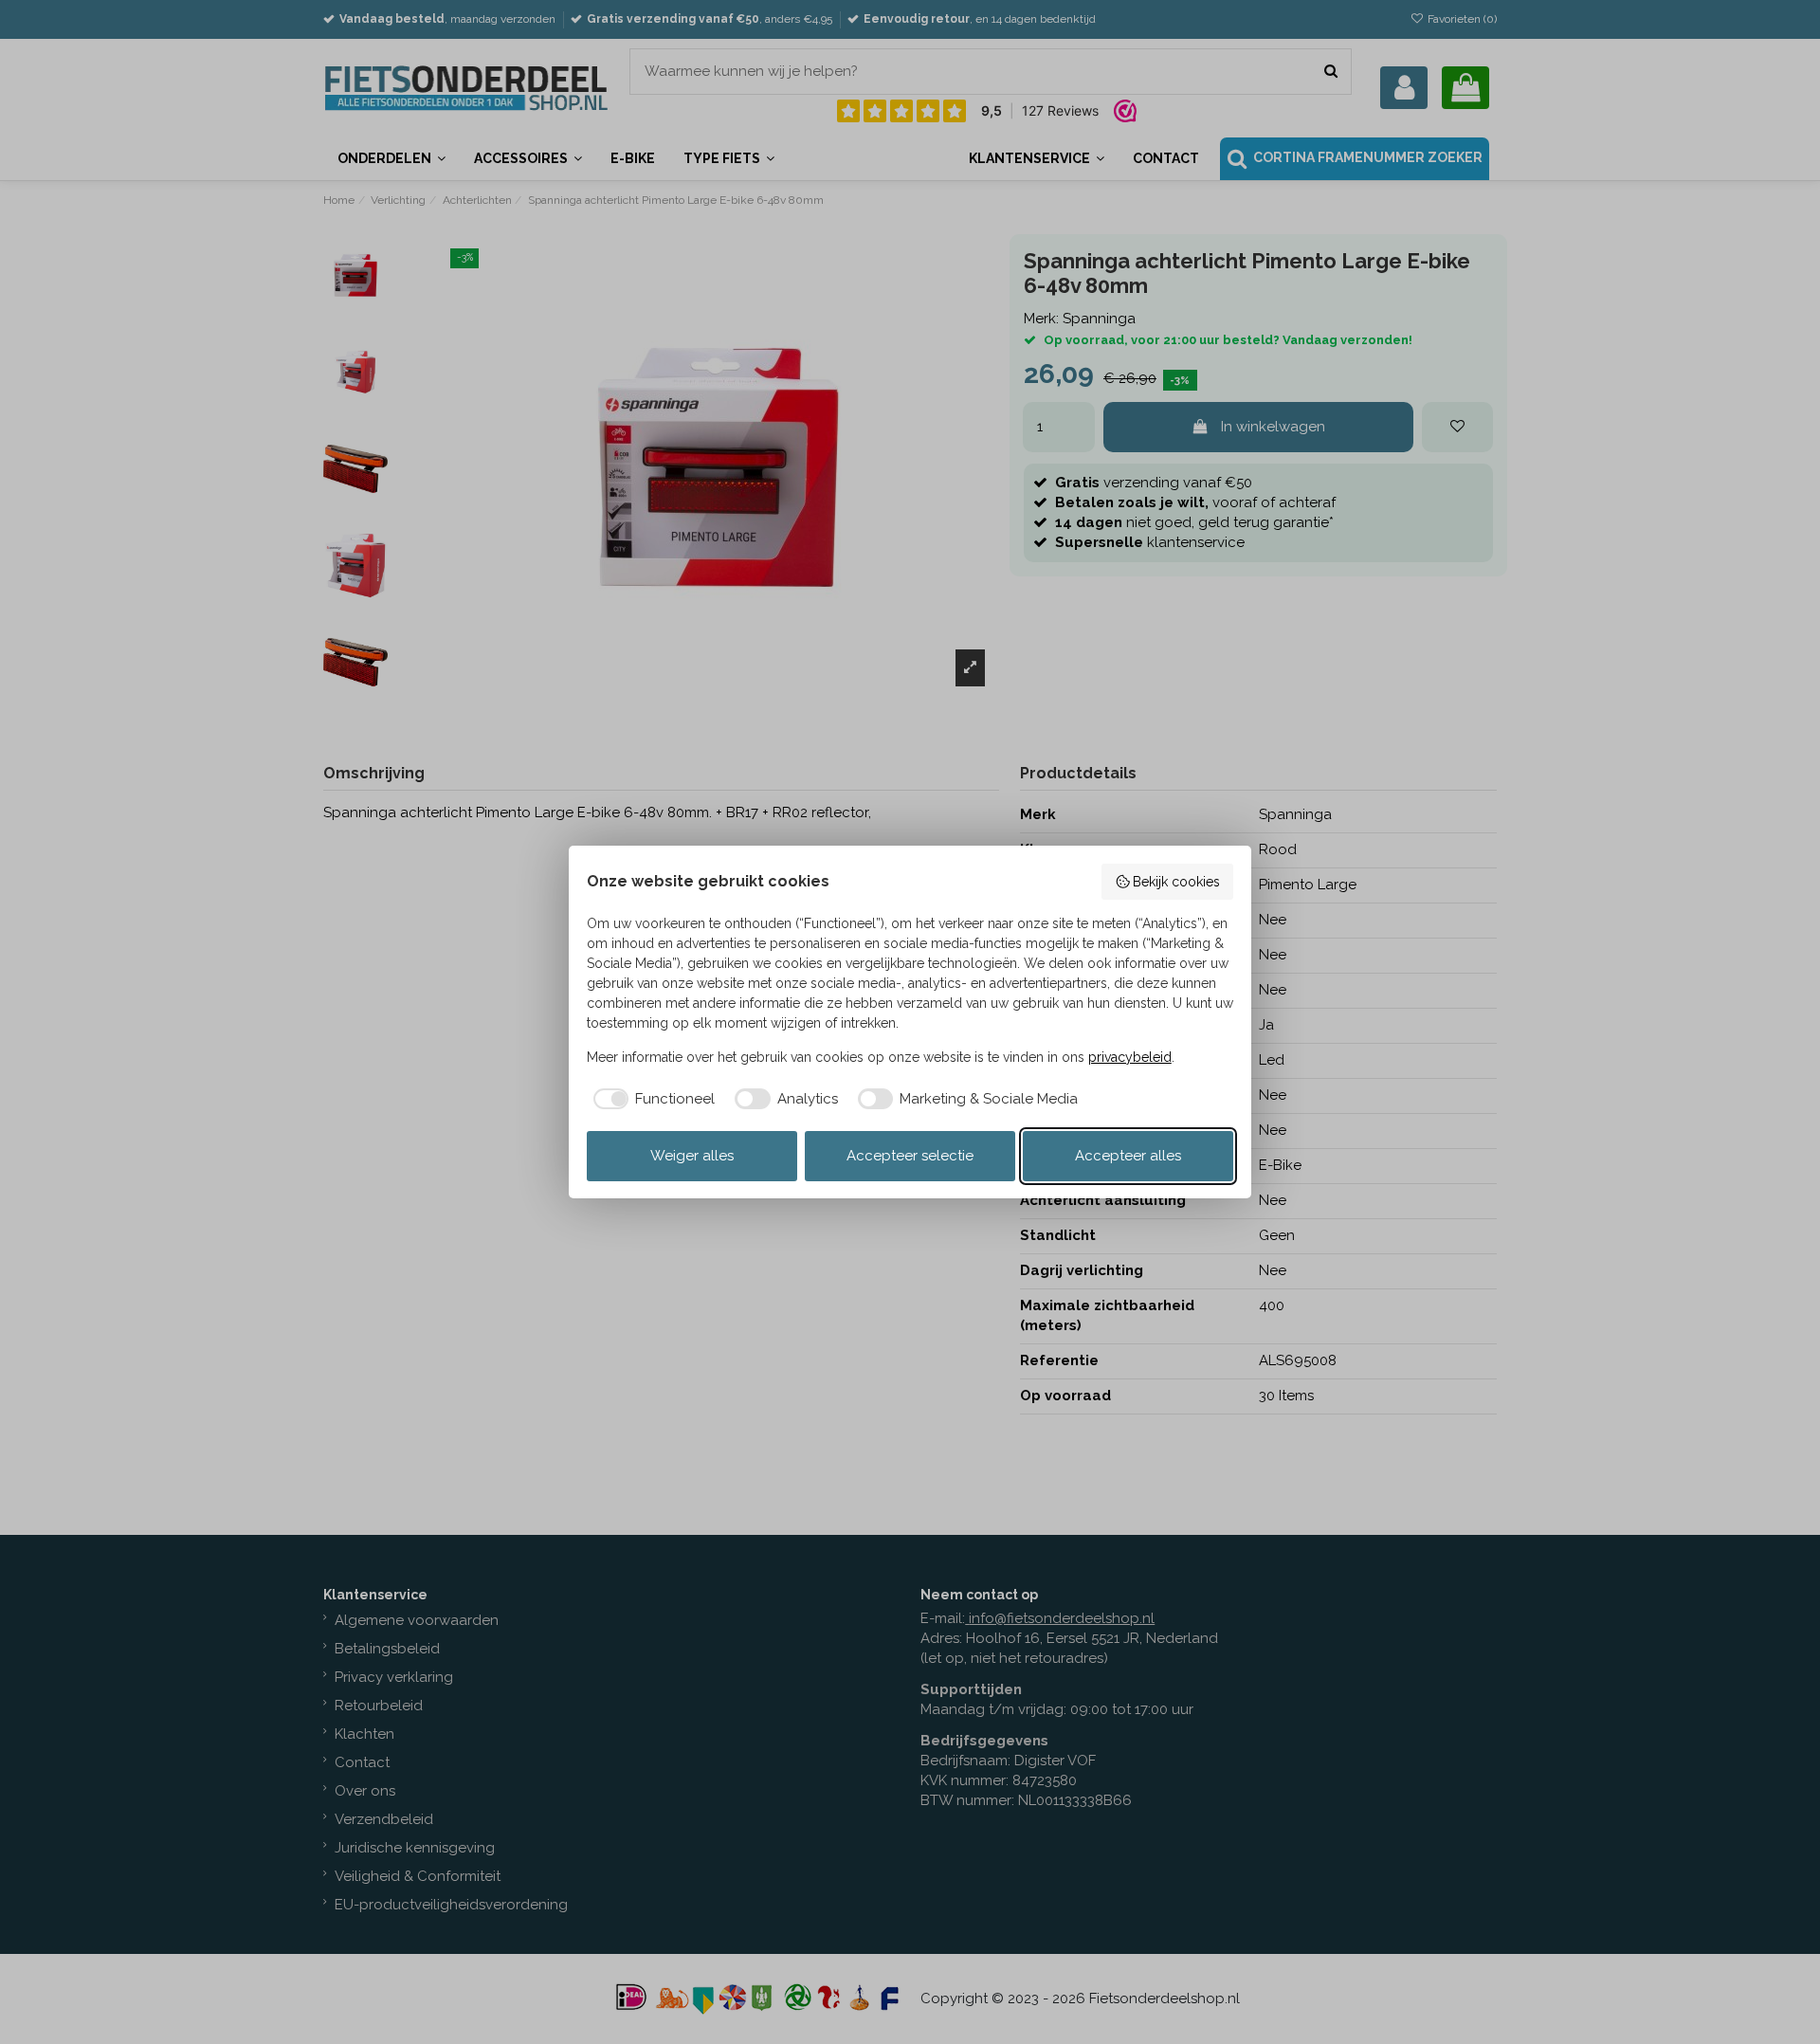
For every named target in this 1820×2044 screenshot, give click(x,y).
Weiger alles (692, 1156)
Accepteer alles (1128, 1156)
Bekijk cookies (1176, 882)
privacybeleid (1130, 1057)
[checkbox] (651, 1099)
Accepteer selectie (910, 1156)
